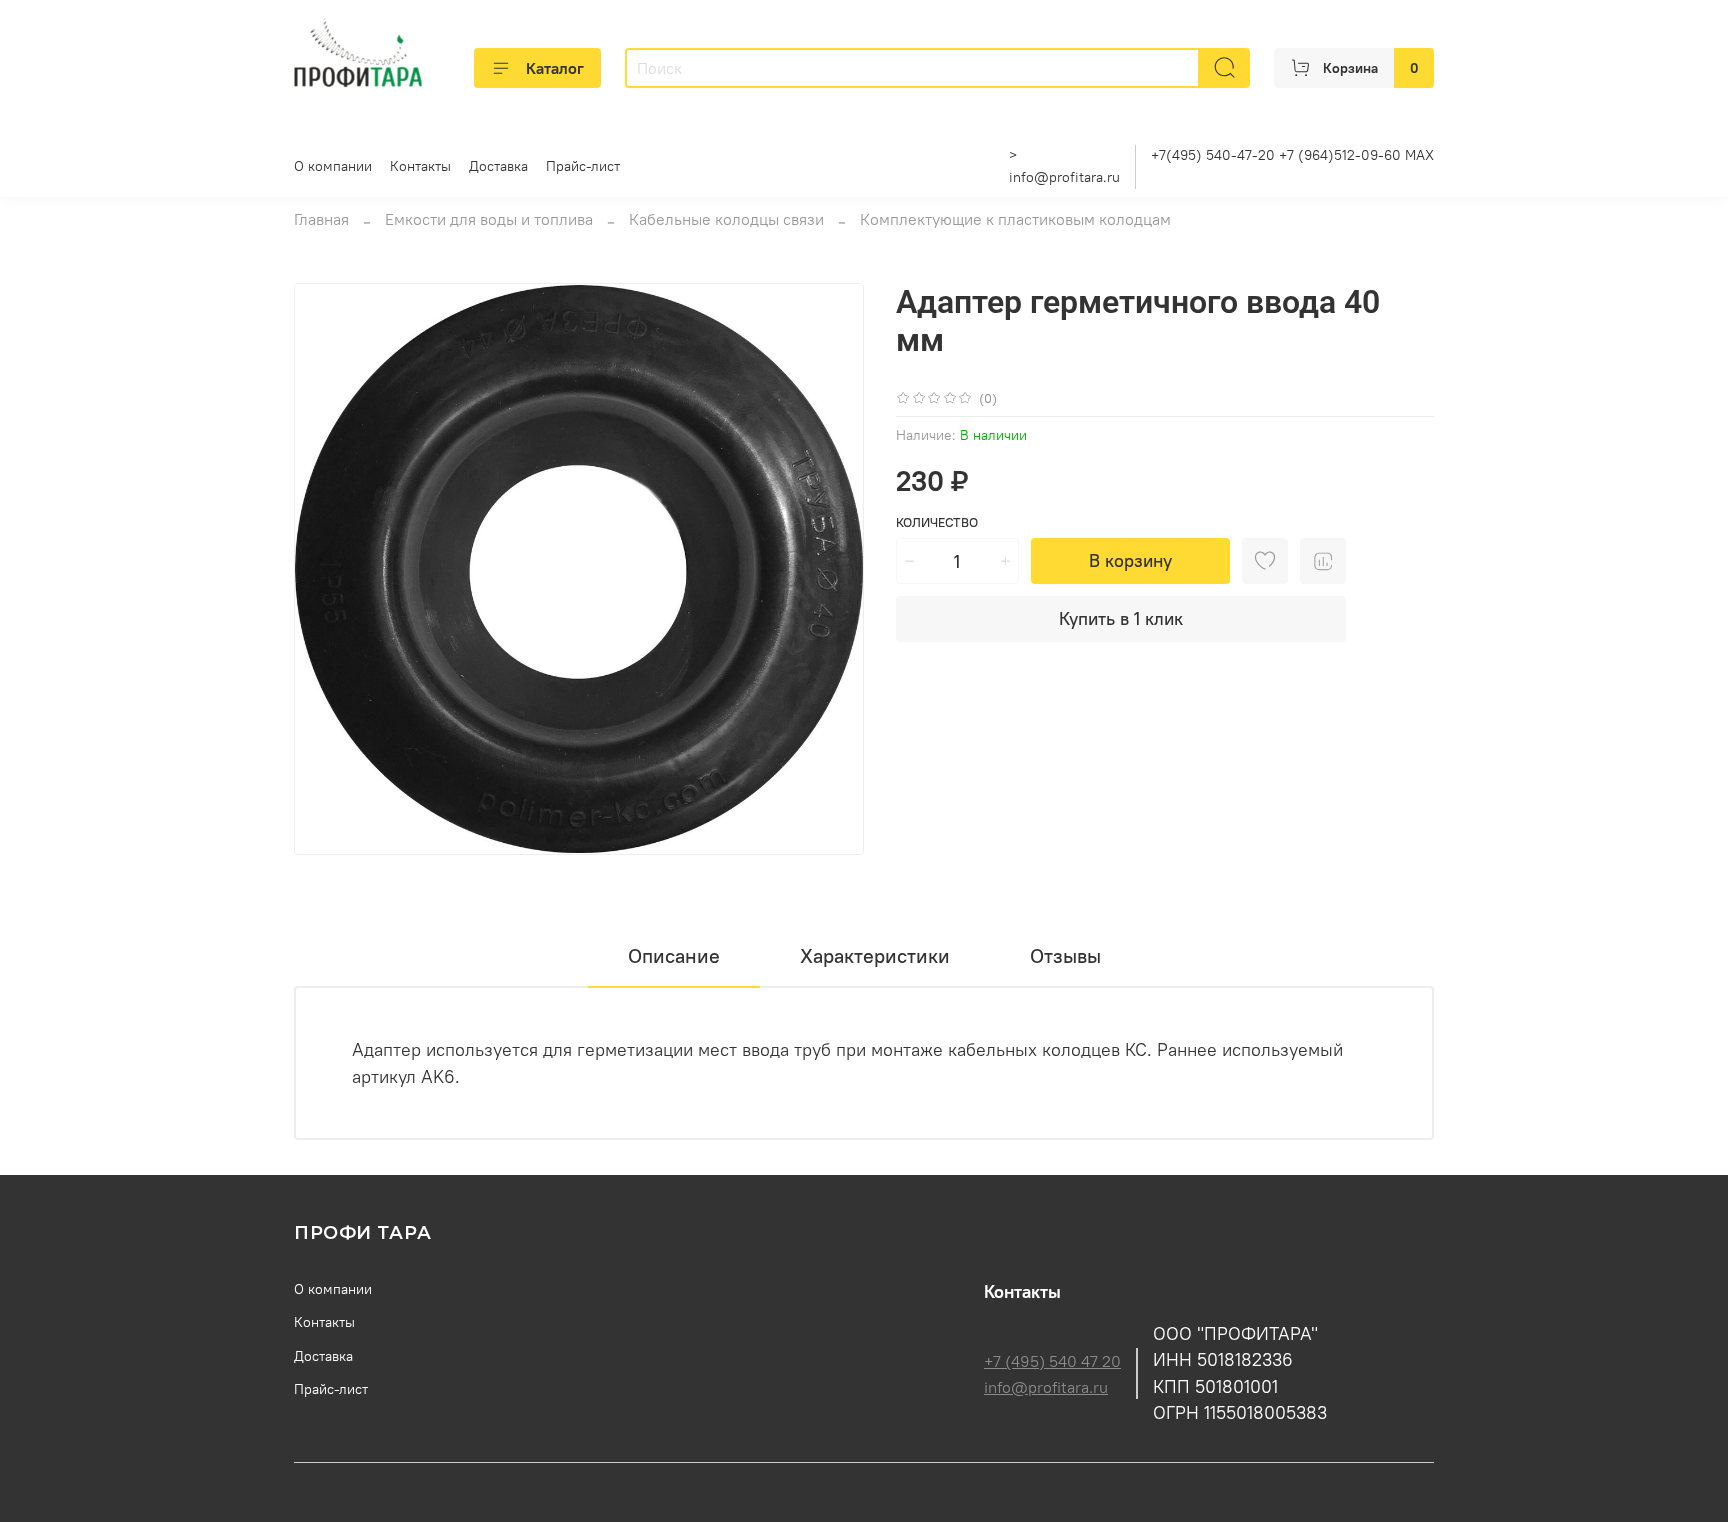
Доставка (498, 166)
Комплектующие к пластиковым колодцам (1015, 219)
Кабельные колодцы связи (726, 219)
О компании (333, 166)
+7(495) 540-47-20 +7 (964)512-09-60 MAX (1292, 155)
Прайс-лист (583, 166)
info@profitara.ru (1064, 177)
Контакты (420, 166)
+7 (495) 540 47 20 (1052, 1361)
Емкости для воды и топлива (489, 219)
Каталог (555, 68)
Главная (321, 219)
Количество (937, 522)
